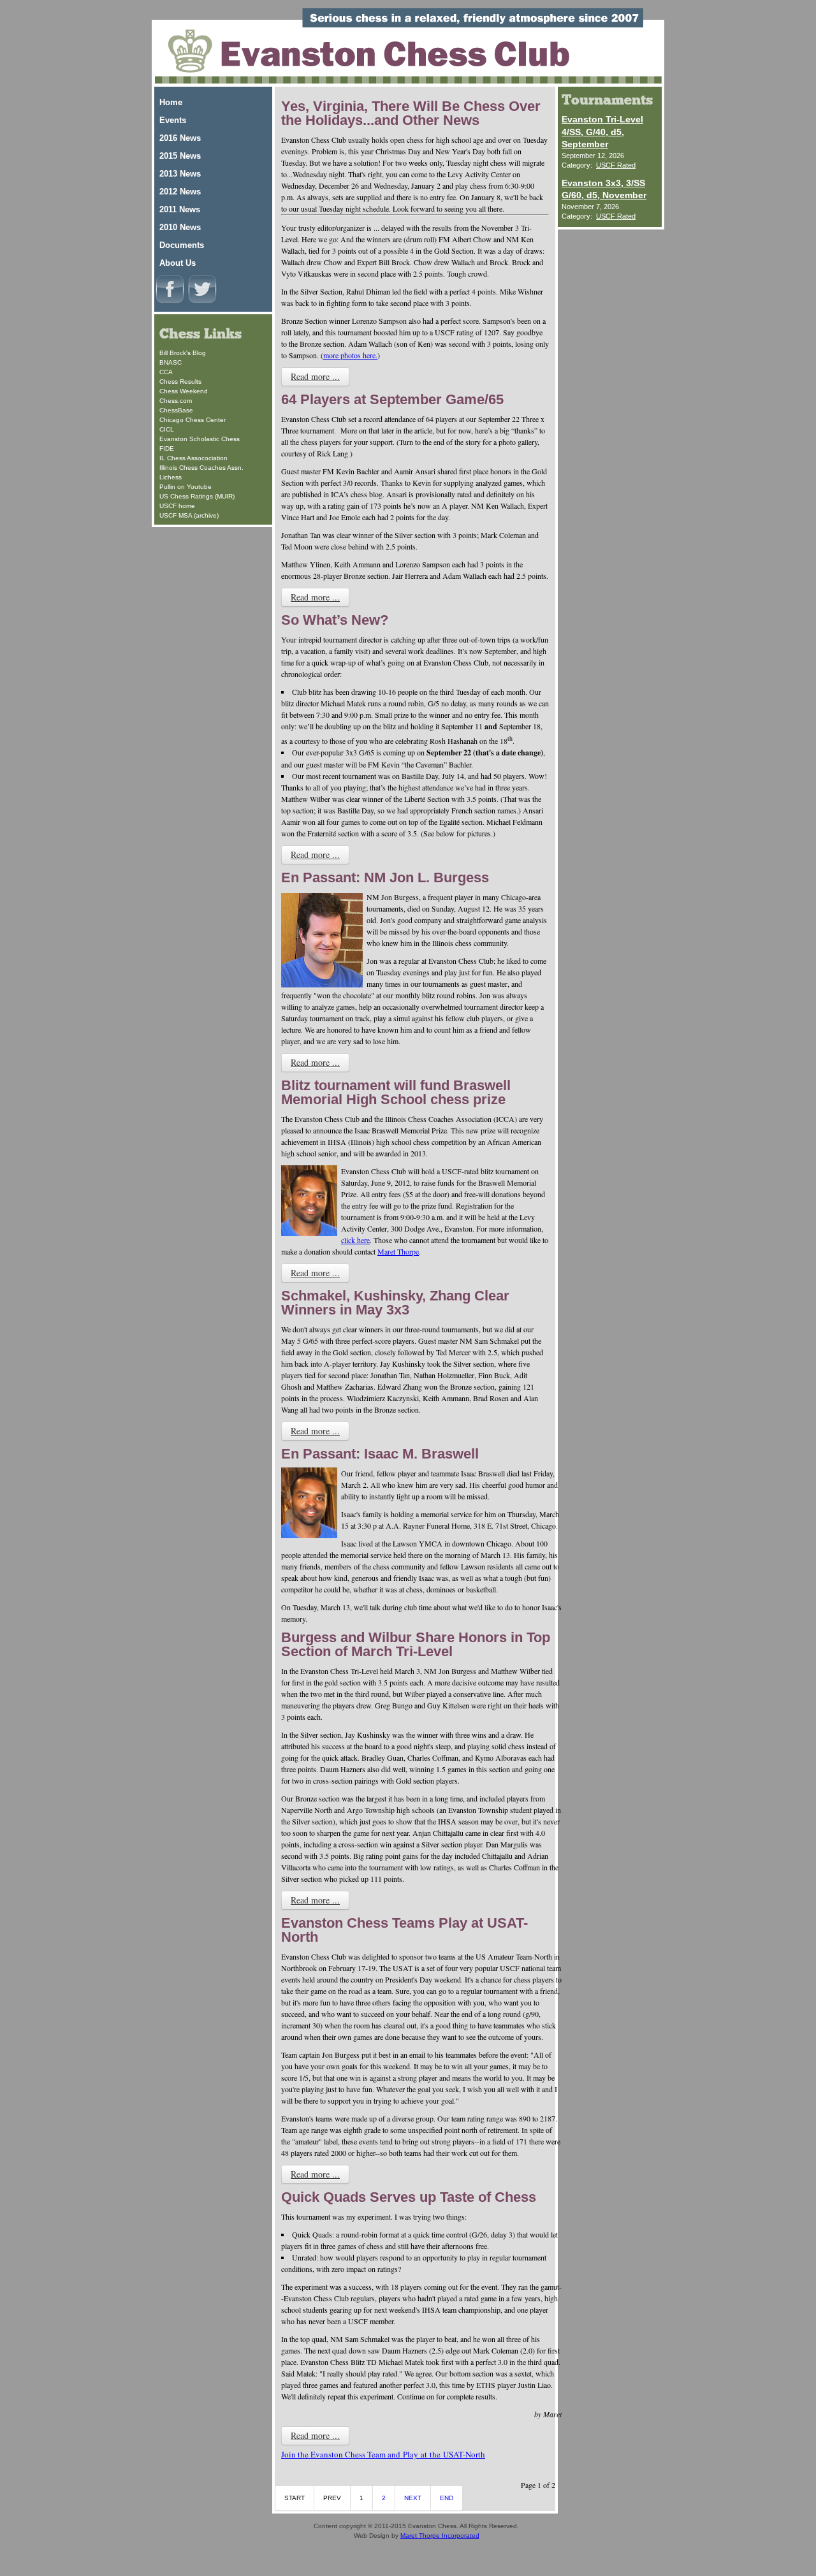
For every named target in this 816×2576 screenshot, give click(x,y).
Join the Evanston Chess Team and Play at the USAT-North (383, 2454)
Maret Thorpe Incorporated (440, 2536)
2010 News (180, 227)
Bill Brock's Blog (183, 353)
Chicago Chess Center (193, 420)
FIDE (167, 448)
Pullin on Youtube (186, 487)
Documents (182, 245)
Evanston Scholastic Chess (200, 439)
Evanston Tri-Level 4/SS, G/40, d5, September (602, 132)
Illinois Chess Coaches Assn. (201, 468)
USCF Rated (616, 165)
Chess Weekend (184, 391)
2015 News (180, 156)
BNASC (171, 362)
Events (173, 120)
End (447, 2498)
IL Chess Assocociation (193, 458)
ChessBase (176, 410)
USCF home (177, 506)
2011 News (180, 209)
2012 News (180, 192)
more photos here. (350, 355)
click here (355, 1240)
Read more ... (315, 376)
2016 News (180, 138)
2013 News (180, 174)
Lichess (171, 477)
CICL (167, 429)
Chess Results (180, 382)
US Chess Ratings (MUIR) (197, 496)
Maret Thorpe (398, 1251)
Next (413, 2498)
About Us (178, 263)
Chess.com (176, 401)
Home (171, 102)
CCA (166, 372)
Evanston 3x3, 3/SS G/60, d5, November (604, 189)
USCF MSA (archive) (189, 515)
